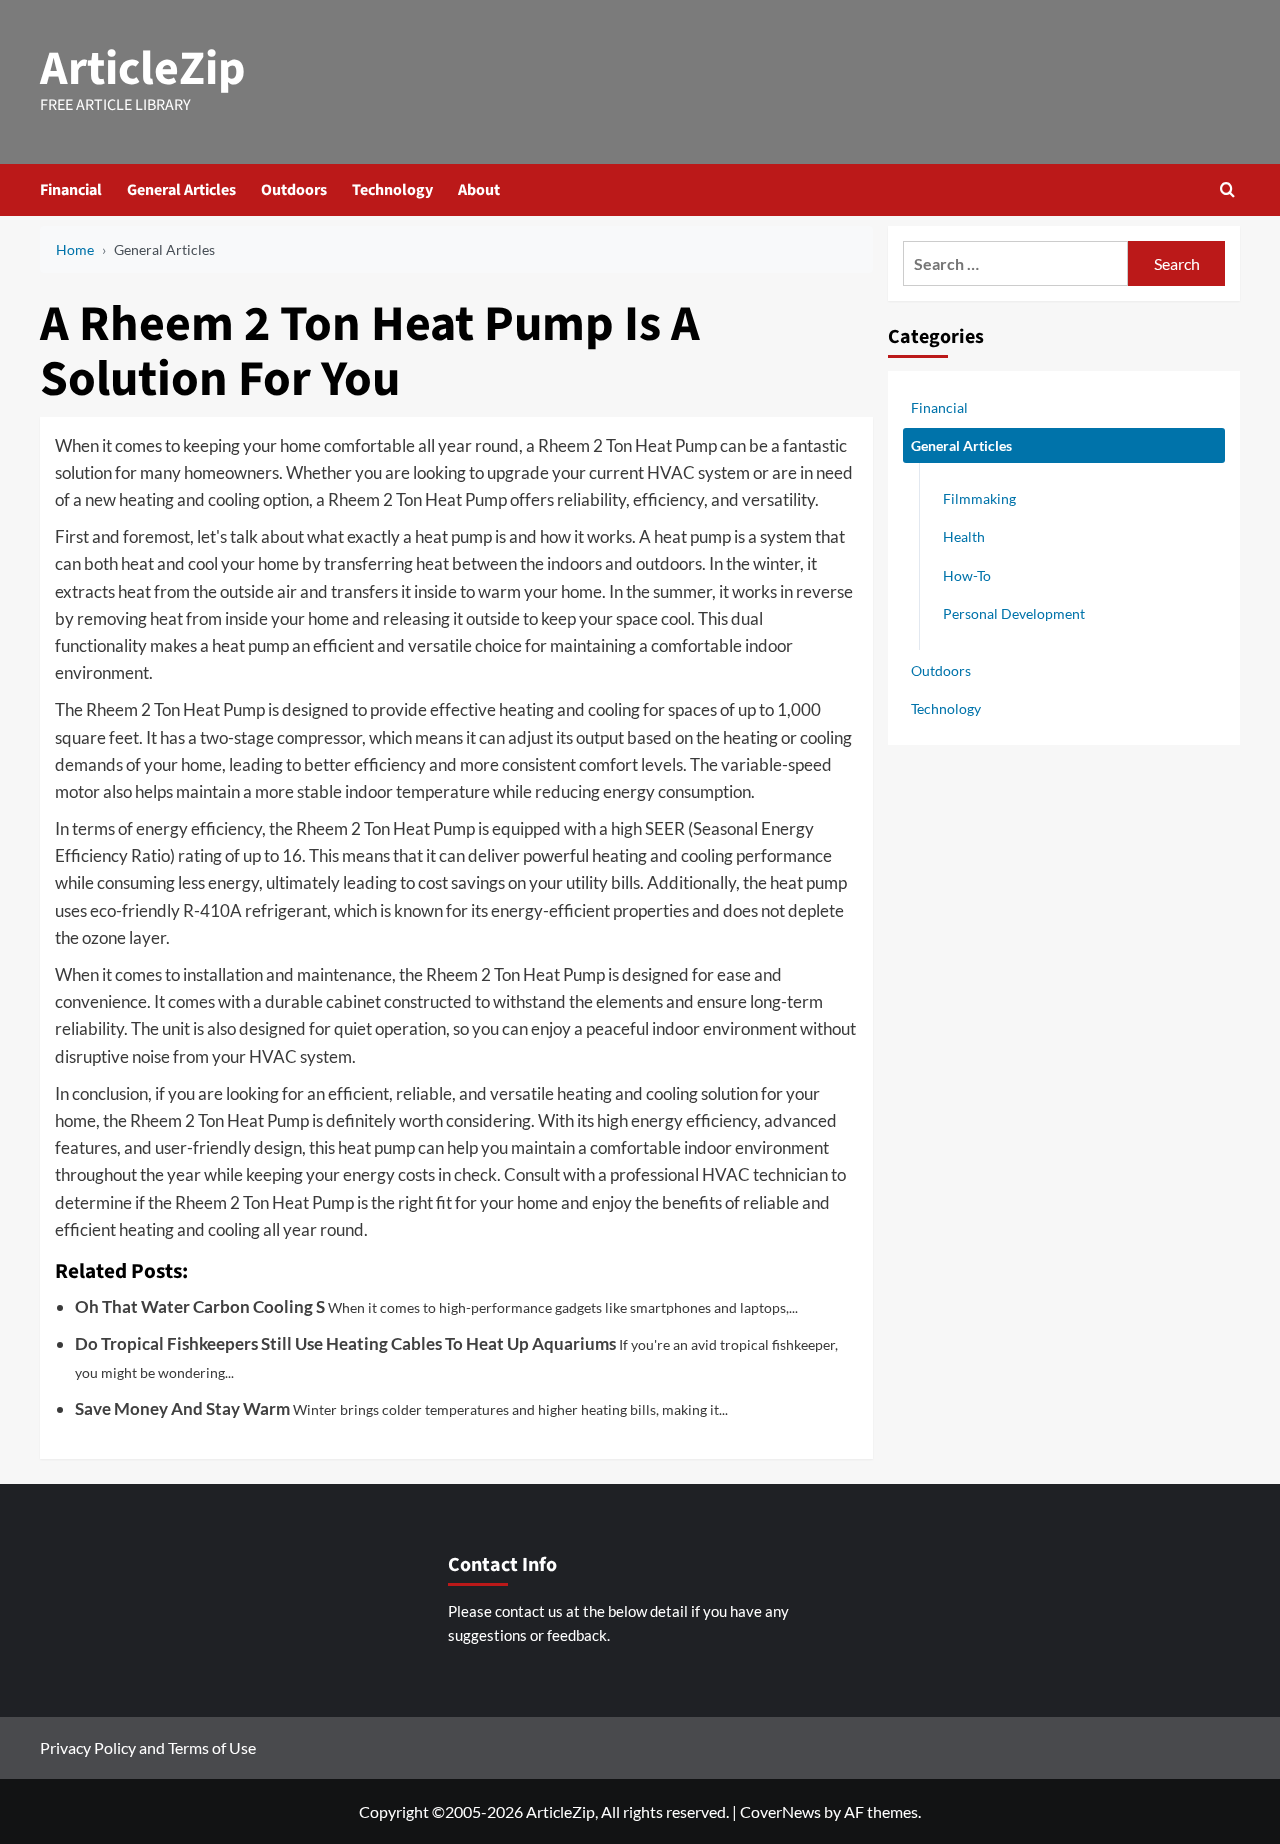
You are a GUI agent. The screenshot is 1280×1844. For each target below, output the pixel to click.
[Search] (1227, 189)
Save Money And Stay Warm (182, 1408)
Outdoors (294, 190)
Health (964, 536)
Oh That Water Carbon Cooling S (200, 1306)
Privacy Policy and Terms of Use (148, 1747)
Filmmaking (979, 498)
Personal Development (1014, 612)
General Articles (181, 190)
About (479, 190)
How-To (967, 574)
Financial (71, 190)
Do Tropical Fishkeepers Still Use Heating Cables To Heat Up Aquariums (345, 1343)
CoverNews (780, 1811)
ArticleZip (143, 69)
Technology (392, 190)
